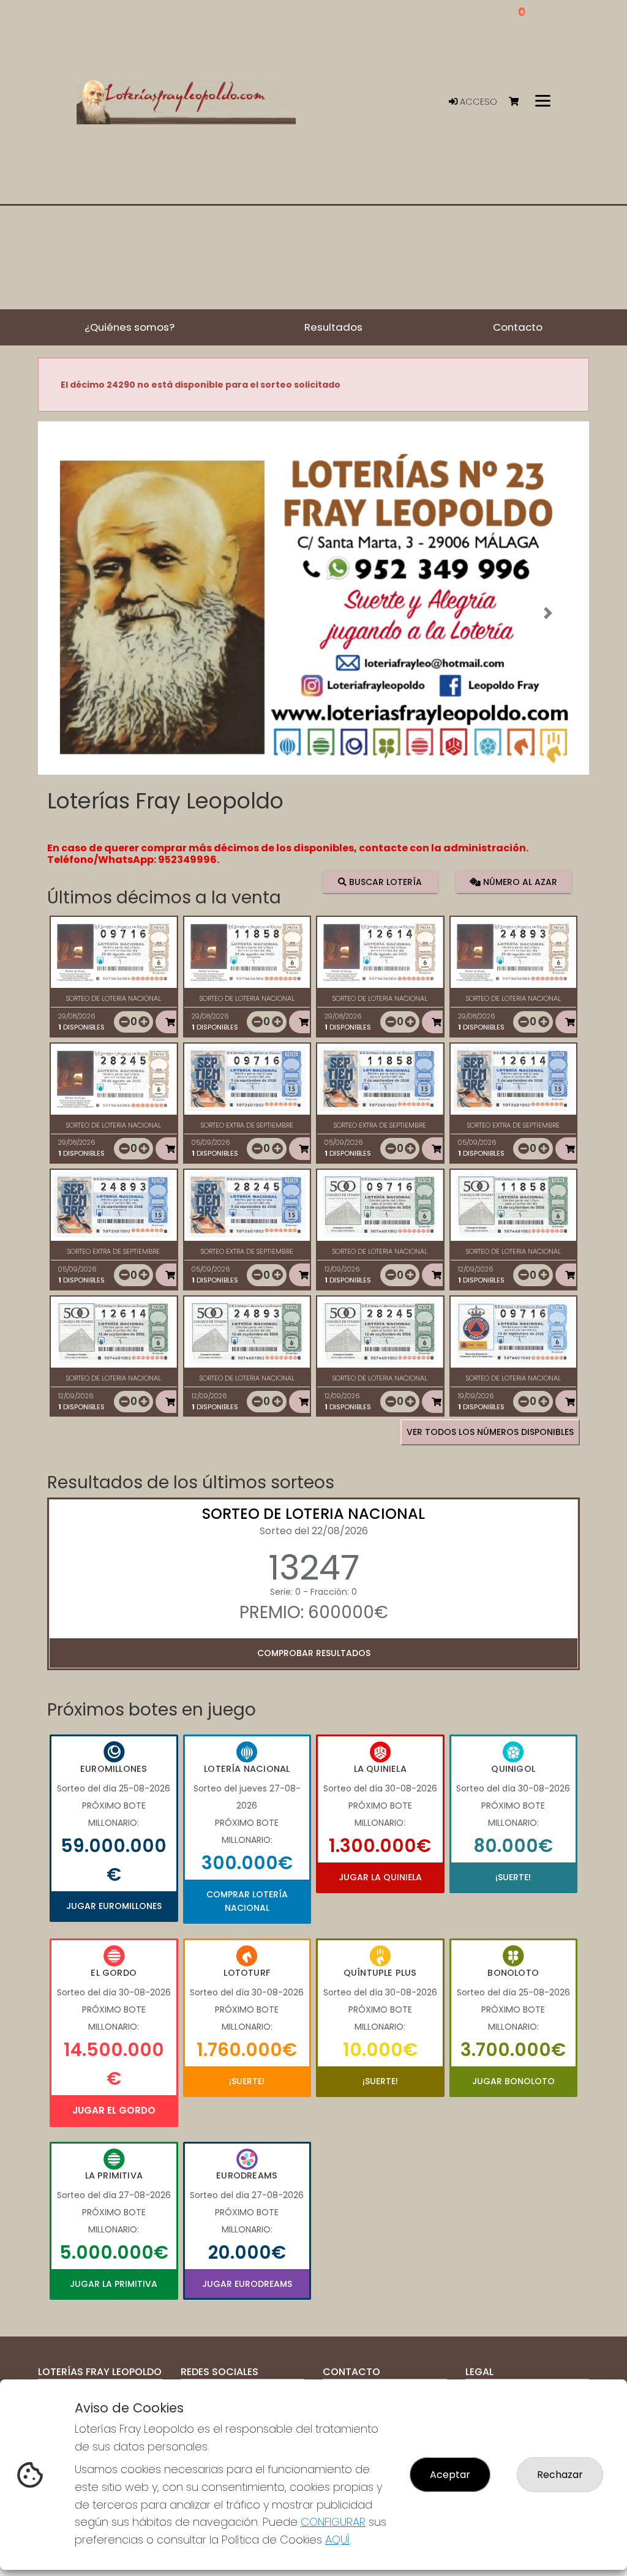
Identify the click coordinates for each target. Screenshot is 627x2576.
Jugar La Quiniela (380, 1877)
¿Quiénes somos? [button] (130, 327)
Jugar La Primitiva (114, 2284)
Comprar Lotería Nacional (247, 1901)
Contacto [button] (518, 327)
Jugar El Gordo (114, 2110)
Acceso (477, 102)
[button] (79, 614)
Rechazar (560, 2475)
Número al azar (519, 882)
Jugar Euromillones (114, 1906)
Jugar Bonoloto (513, 2081)
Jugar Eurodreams (247, 2284)
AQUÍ (337, 2540)
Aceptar (450, 2475)
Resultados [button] (333, 327)
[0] (520, 102)
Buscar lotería (384, 882)
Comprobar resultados (314, 1653)
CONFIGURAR (333, 2522)
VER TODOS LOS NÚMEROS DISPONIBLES (490, 1432)
